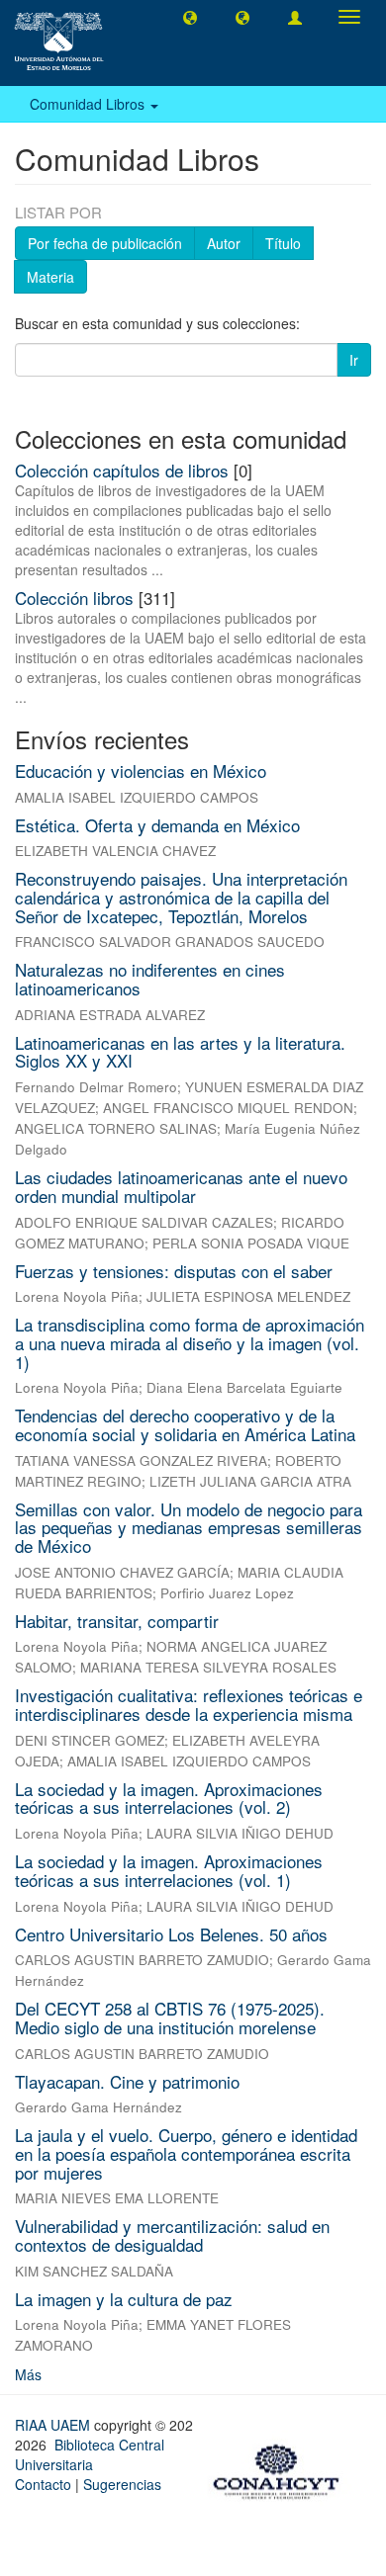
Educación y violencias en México (141, 771)
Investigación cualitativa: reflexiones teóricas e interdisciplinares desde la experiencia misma (189, 1704)
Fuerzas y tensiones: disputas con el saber (174, 1271)
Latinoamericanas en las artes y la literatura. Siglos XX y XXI (180, 1052)
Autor (224, 243)
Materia (50, 277)
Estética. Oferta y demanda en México (157, 825)
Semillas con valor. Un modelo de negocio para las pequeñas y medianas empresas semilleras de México (189, 1527)
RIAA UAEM (54, 2425)
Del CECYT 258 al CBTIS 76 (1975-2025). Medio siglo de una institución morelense (170, 2018)
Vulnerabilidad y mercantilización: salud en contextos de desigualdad (172, 2235)
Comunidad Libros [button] (89, 104)
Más (28, 2374)
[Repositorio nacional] (282, 2469)
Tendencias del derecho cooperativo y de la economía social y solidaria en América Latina (185, 1424)
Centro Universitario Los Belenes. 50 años (171, 1934)
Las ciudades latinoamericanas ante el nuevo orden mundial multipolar (181, 1186)
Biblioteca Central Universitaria (90, 2454)
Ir (354, 360)
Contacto (43, 2484)
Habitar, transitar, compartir (117, 1621)
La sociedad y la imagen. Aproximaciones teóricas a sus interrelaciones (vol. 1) (169, 1870)
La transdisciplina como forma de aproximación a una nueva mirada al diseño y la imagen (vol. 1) (190, 1342)
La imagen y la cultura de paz (124, 2299)
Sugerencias (122, 2484)
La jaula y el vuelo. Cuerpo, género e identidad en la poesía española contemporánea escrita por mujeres (186, 2153)
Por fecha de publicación (105, 243)
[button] (190, 17)
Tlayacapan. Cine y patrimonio (127, 2081)
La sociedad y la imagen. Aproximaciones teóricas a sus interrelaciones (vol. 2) (169, 1798)
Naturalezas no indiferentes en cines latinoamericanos (150, 979)
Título (283, 243)
